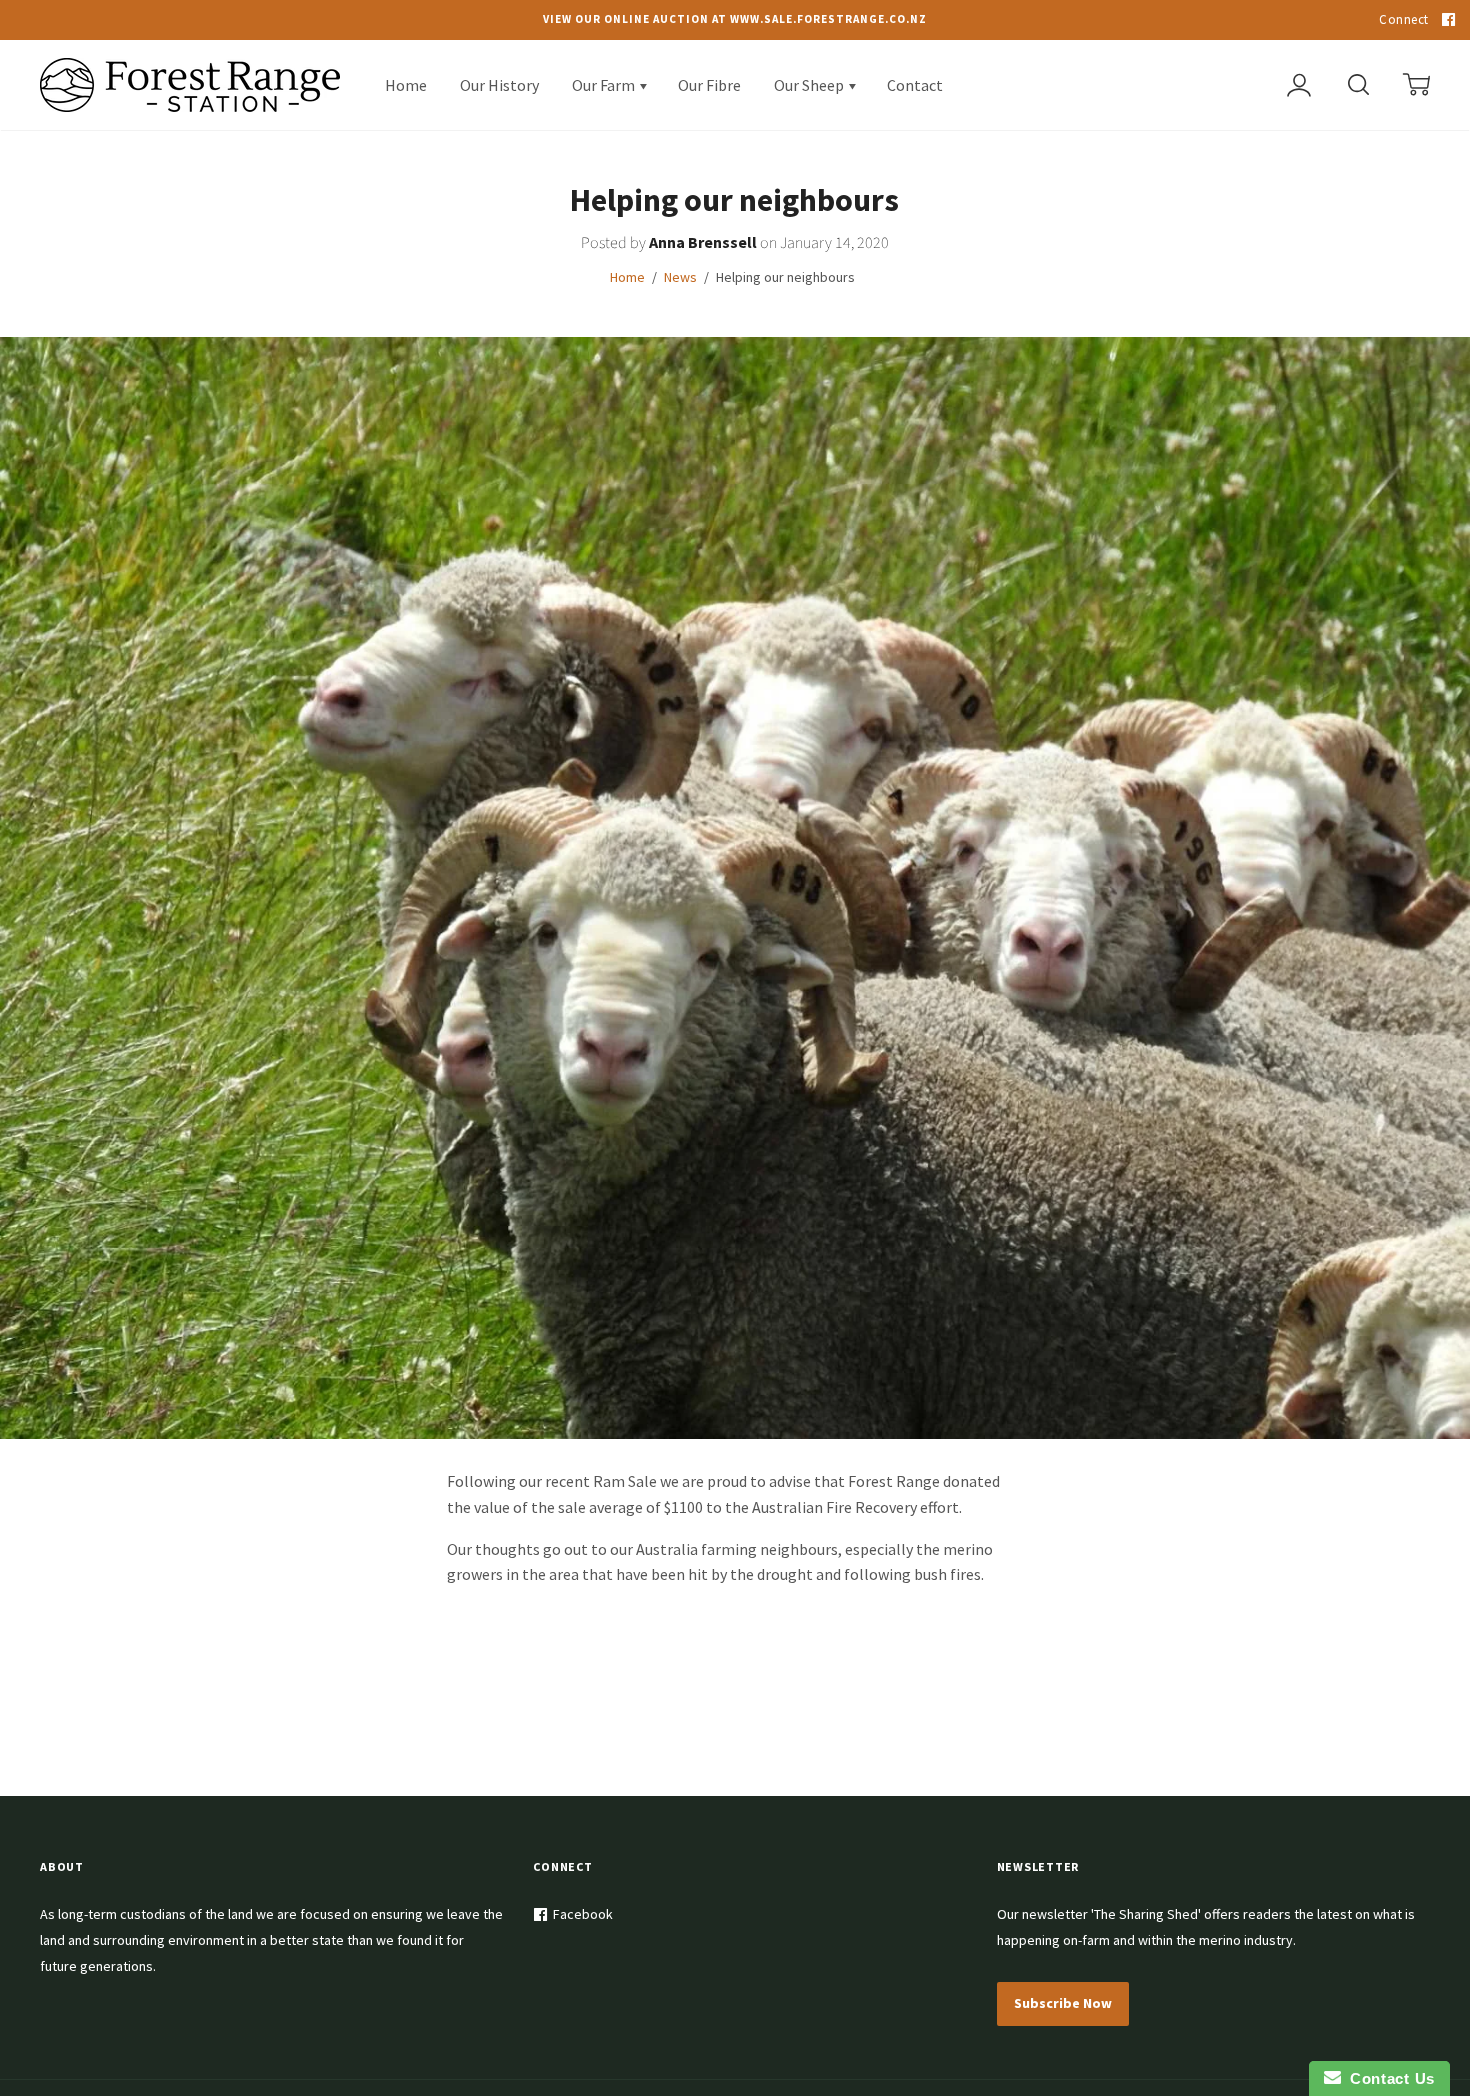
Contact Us (1388, 2078)
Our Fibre (709, 85)
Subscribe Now (1063, 2003)
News (680, 277)
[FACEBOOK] (1446, 20)
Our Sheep (810, 85)
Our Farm (605, 85)
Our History (499, 85)
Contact (915, 85)
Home (406, 85)
